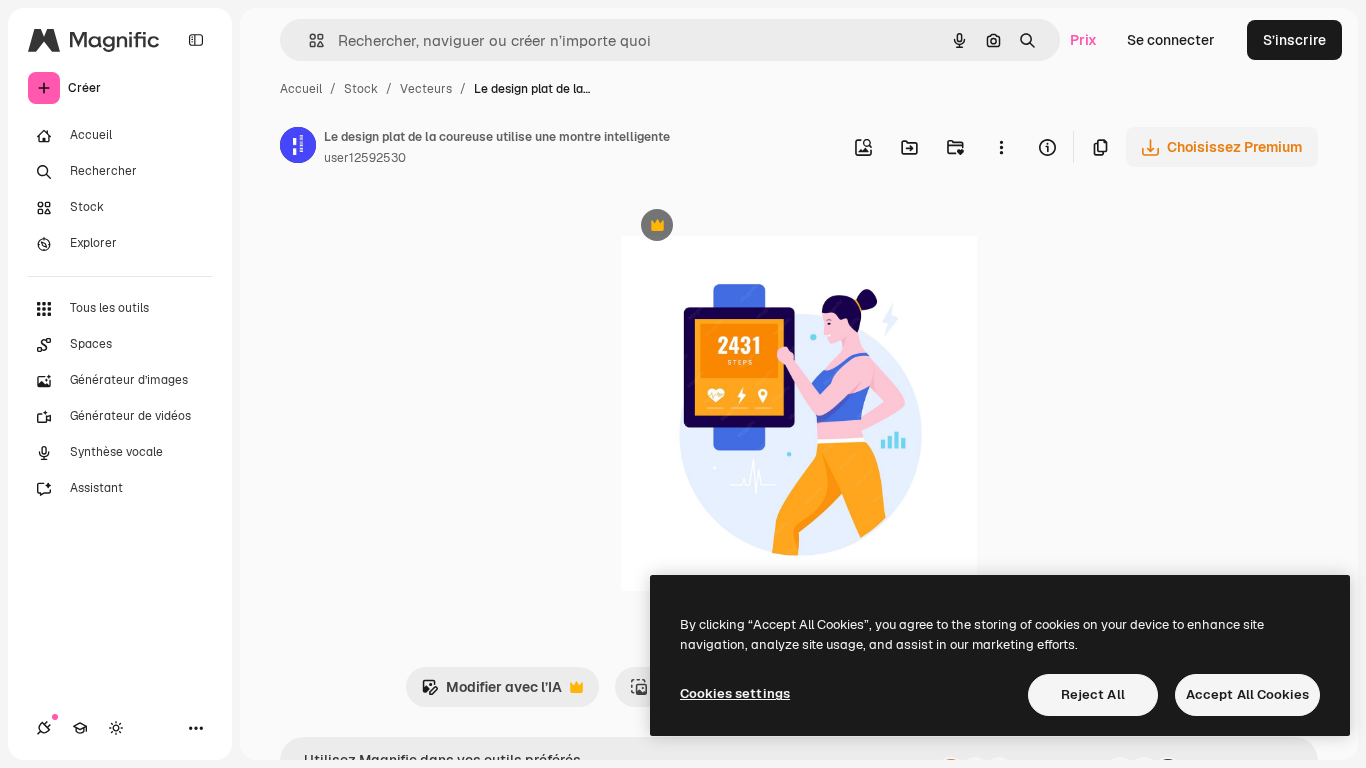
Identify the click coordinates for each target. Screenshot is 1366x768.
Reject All (1093, 694)
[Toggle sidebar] (196, 40)
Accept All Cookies (1247, 694)
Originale (753, 227)
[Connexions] (44, 728)
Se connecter (1171, 40)
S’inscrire (1294, 40)
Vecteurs (426, 89)
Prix (1083, 40)
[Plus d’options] (1001, 147)
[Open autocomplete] (308, 40)
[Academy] (80, 728)
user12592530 (365, 158)
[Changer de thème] (116, 728)
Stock (361, 89)
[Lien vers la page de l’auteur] (298, 148)
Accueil (301, 89)
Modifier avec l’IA (491, 692)
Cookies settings (735, 693)
